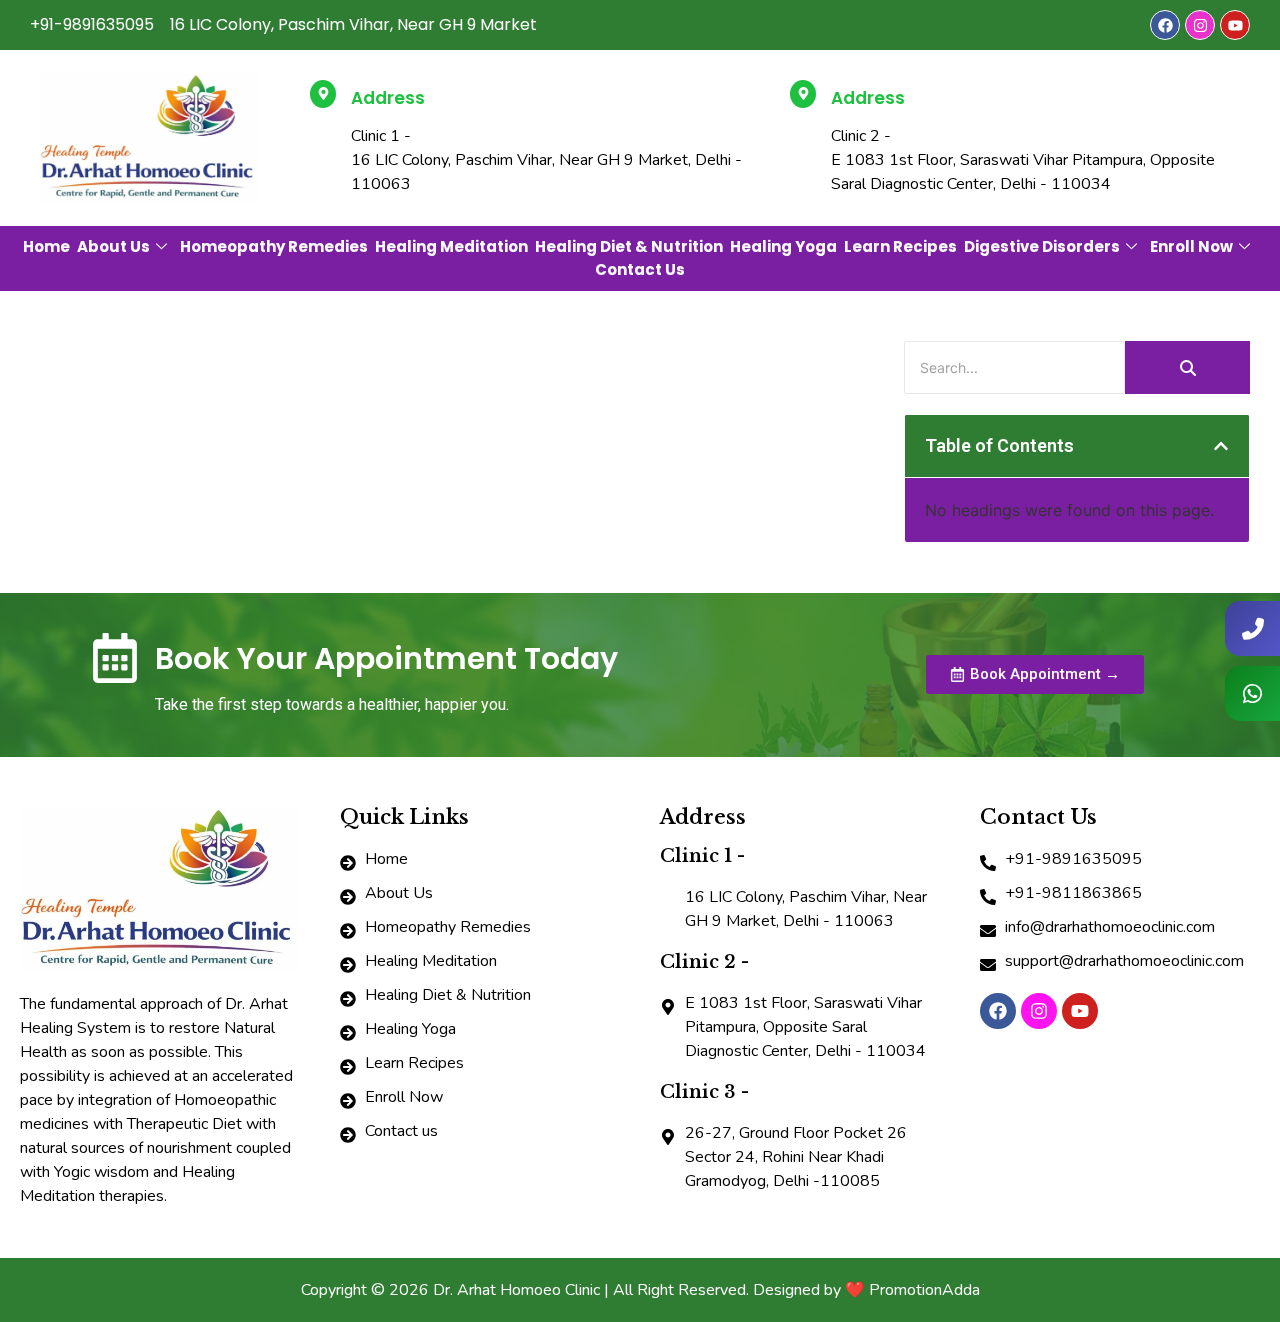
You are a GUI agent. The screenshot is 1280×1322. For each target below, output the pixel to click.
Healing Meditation (451, 246)
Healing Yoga (783, 246)
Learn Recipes (900, 246)
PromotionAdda (924, 1290)
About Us (113, 246)
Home (46, 246)
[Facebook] (1165, 25)
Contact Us (640, 269)
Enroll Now (1191, 246)
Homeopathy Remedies (274, 246)
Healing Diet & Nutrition (629, 246)
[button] (1221, 446)
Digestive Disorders (1042, 246)
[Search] (1187, 367)
